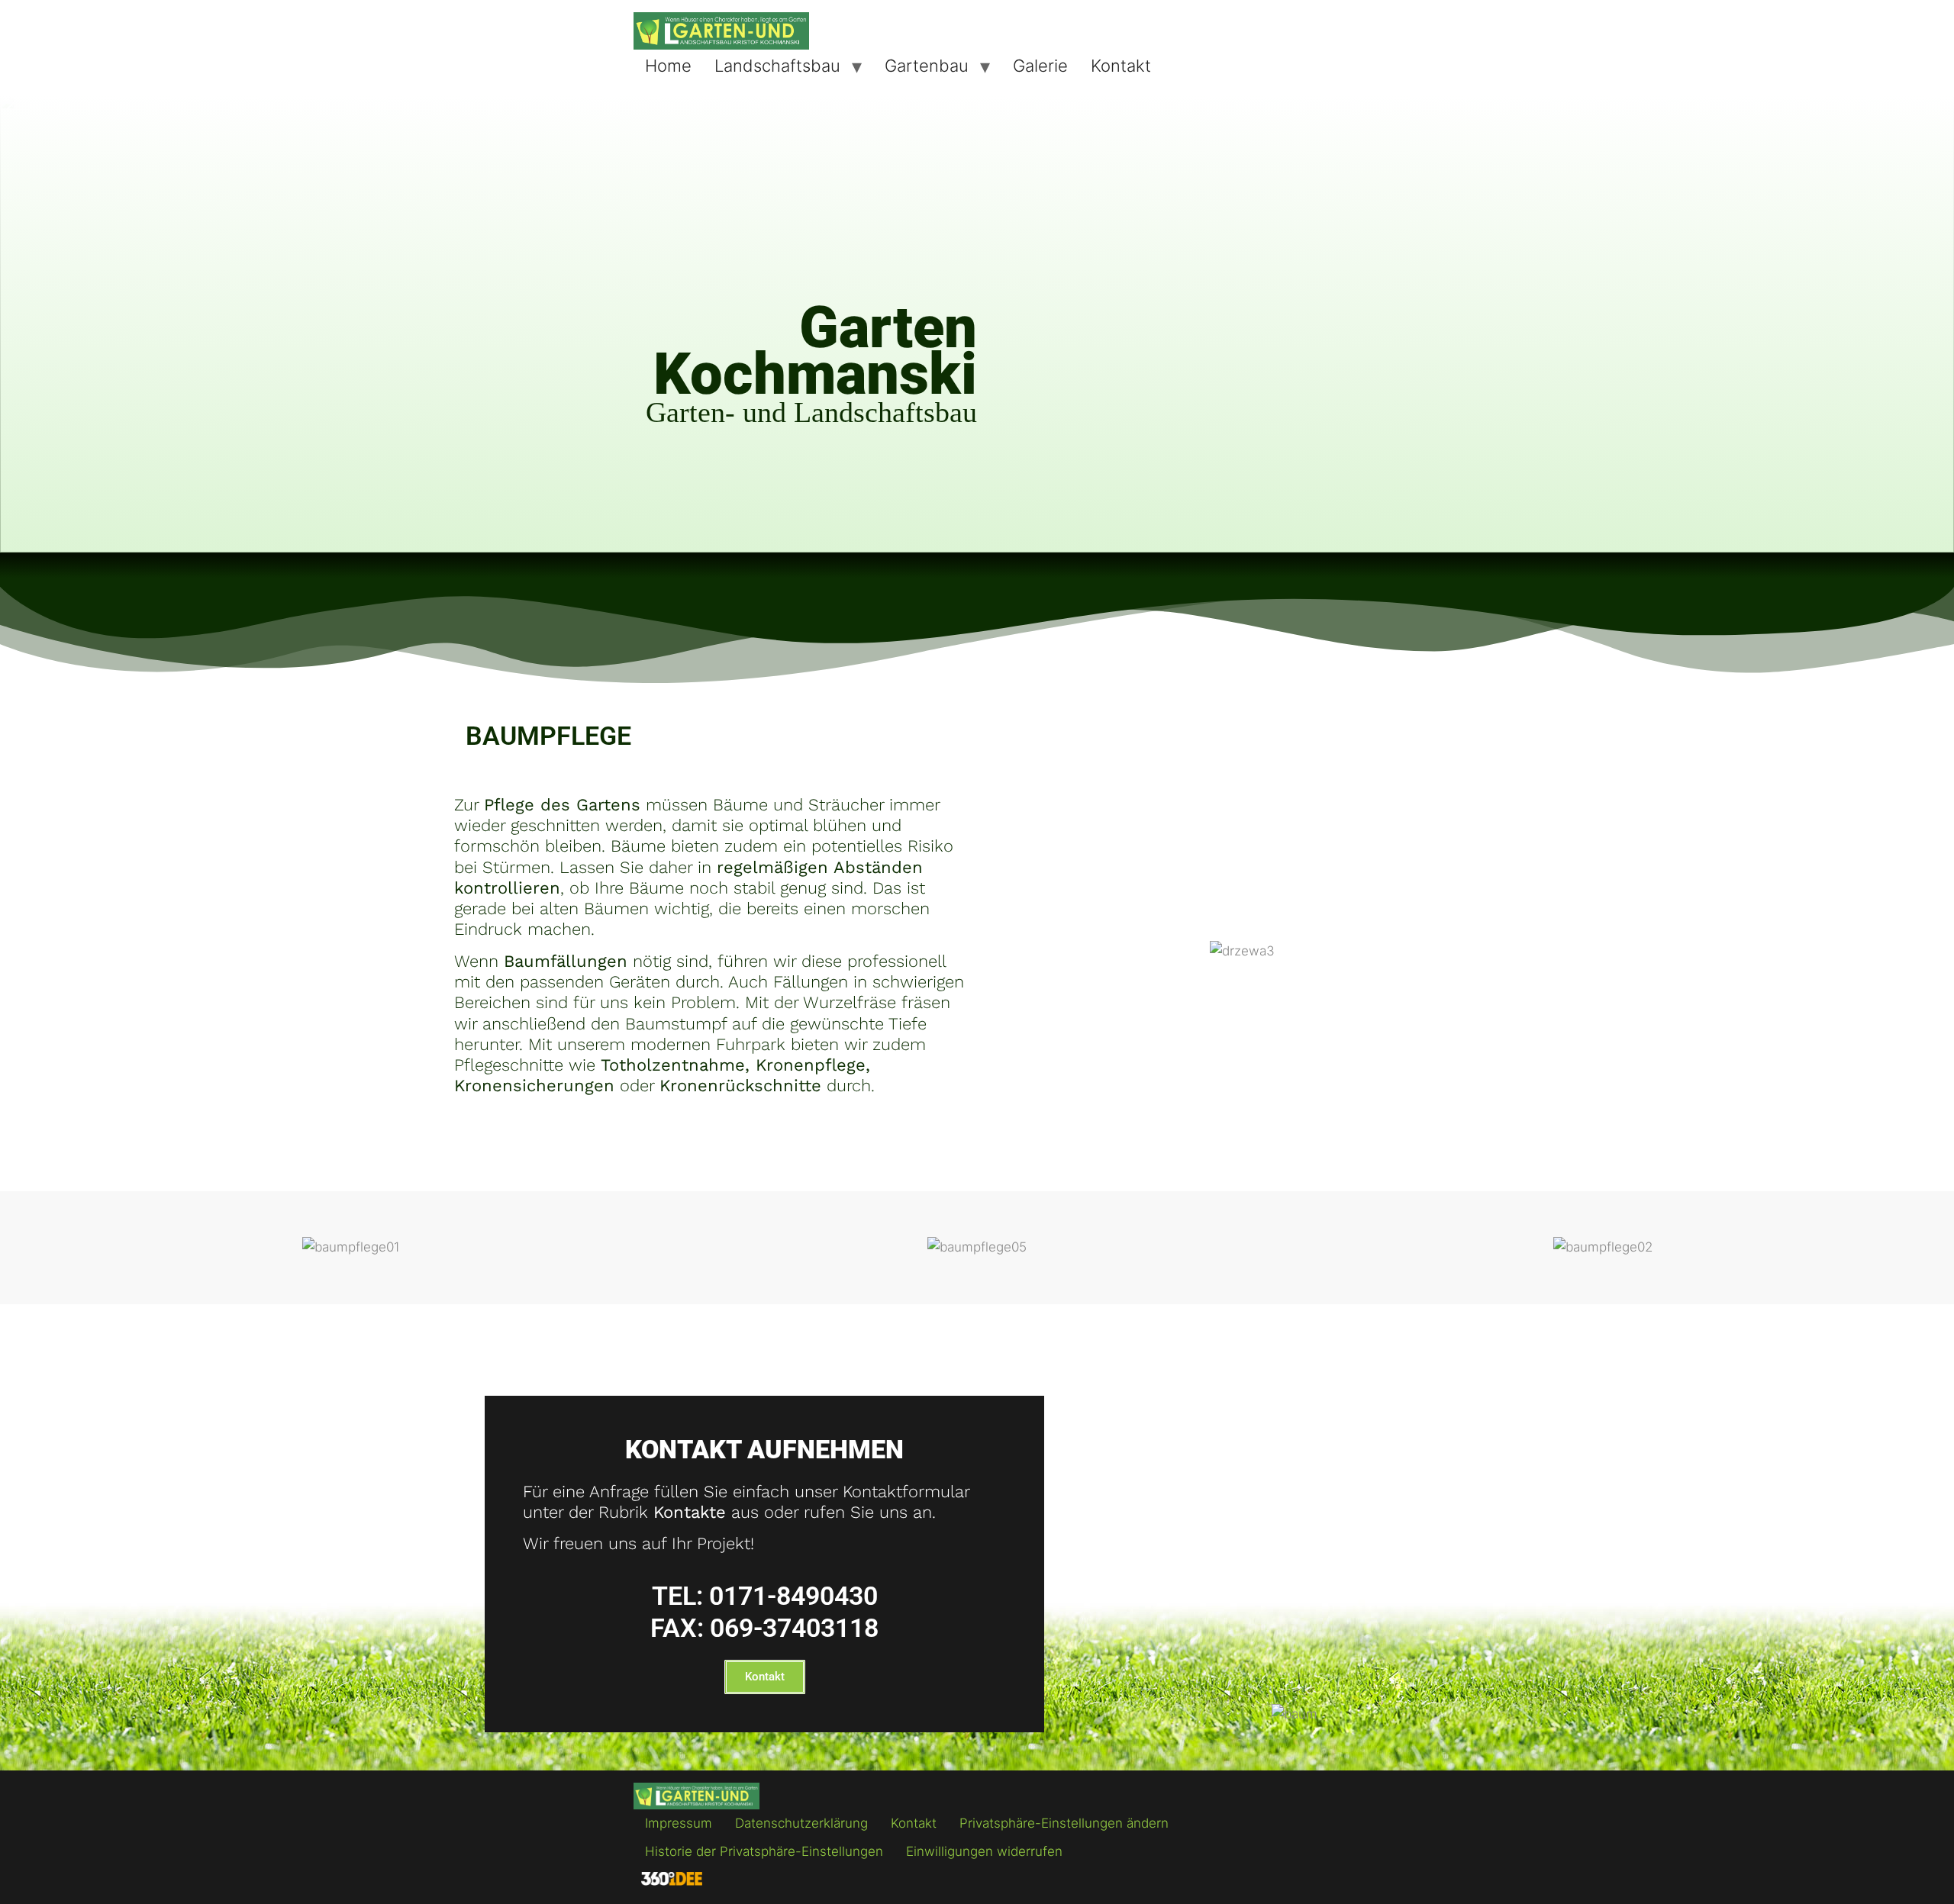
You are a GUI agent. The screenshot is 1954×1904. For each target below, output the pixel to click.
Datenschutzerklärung (801, 1823)
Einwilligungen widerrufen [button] (984, 1851)
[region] (977, 324)
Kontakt (1121, 66)
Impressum (679, 1823)
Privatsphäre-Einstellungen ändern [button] (1064, 1823)
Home (668, 66)
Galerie (1040, 66)
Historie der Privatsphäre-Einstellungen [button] (764, 1851)
